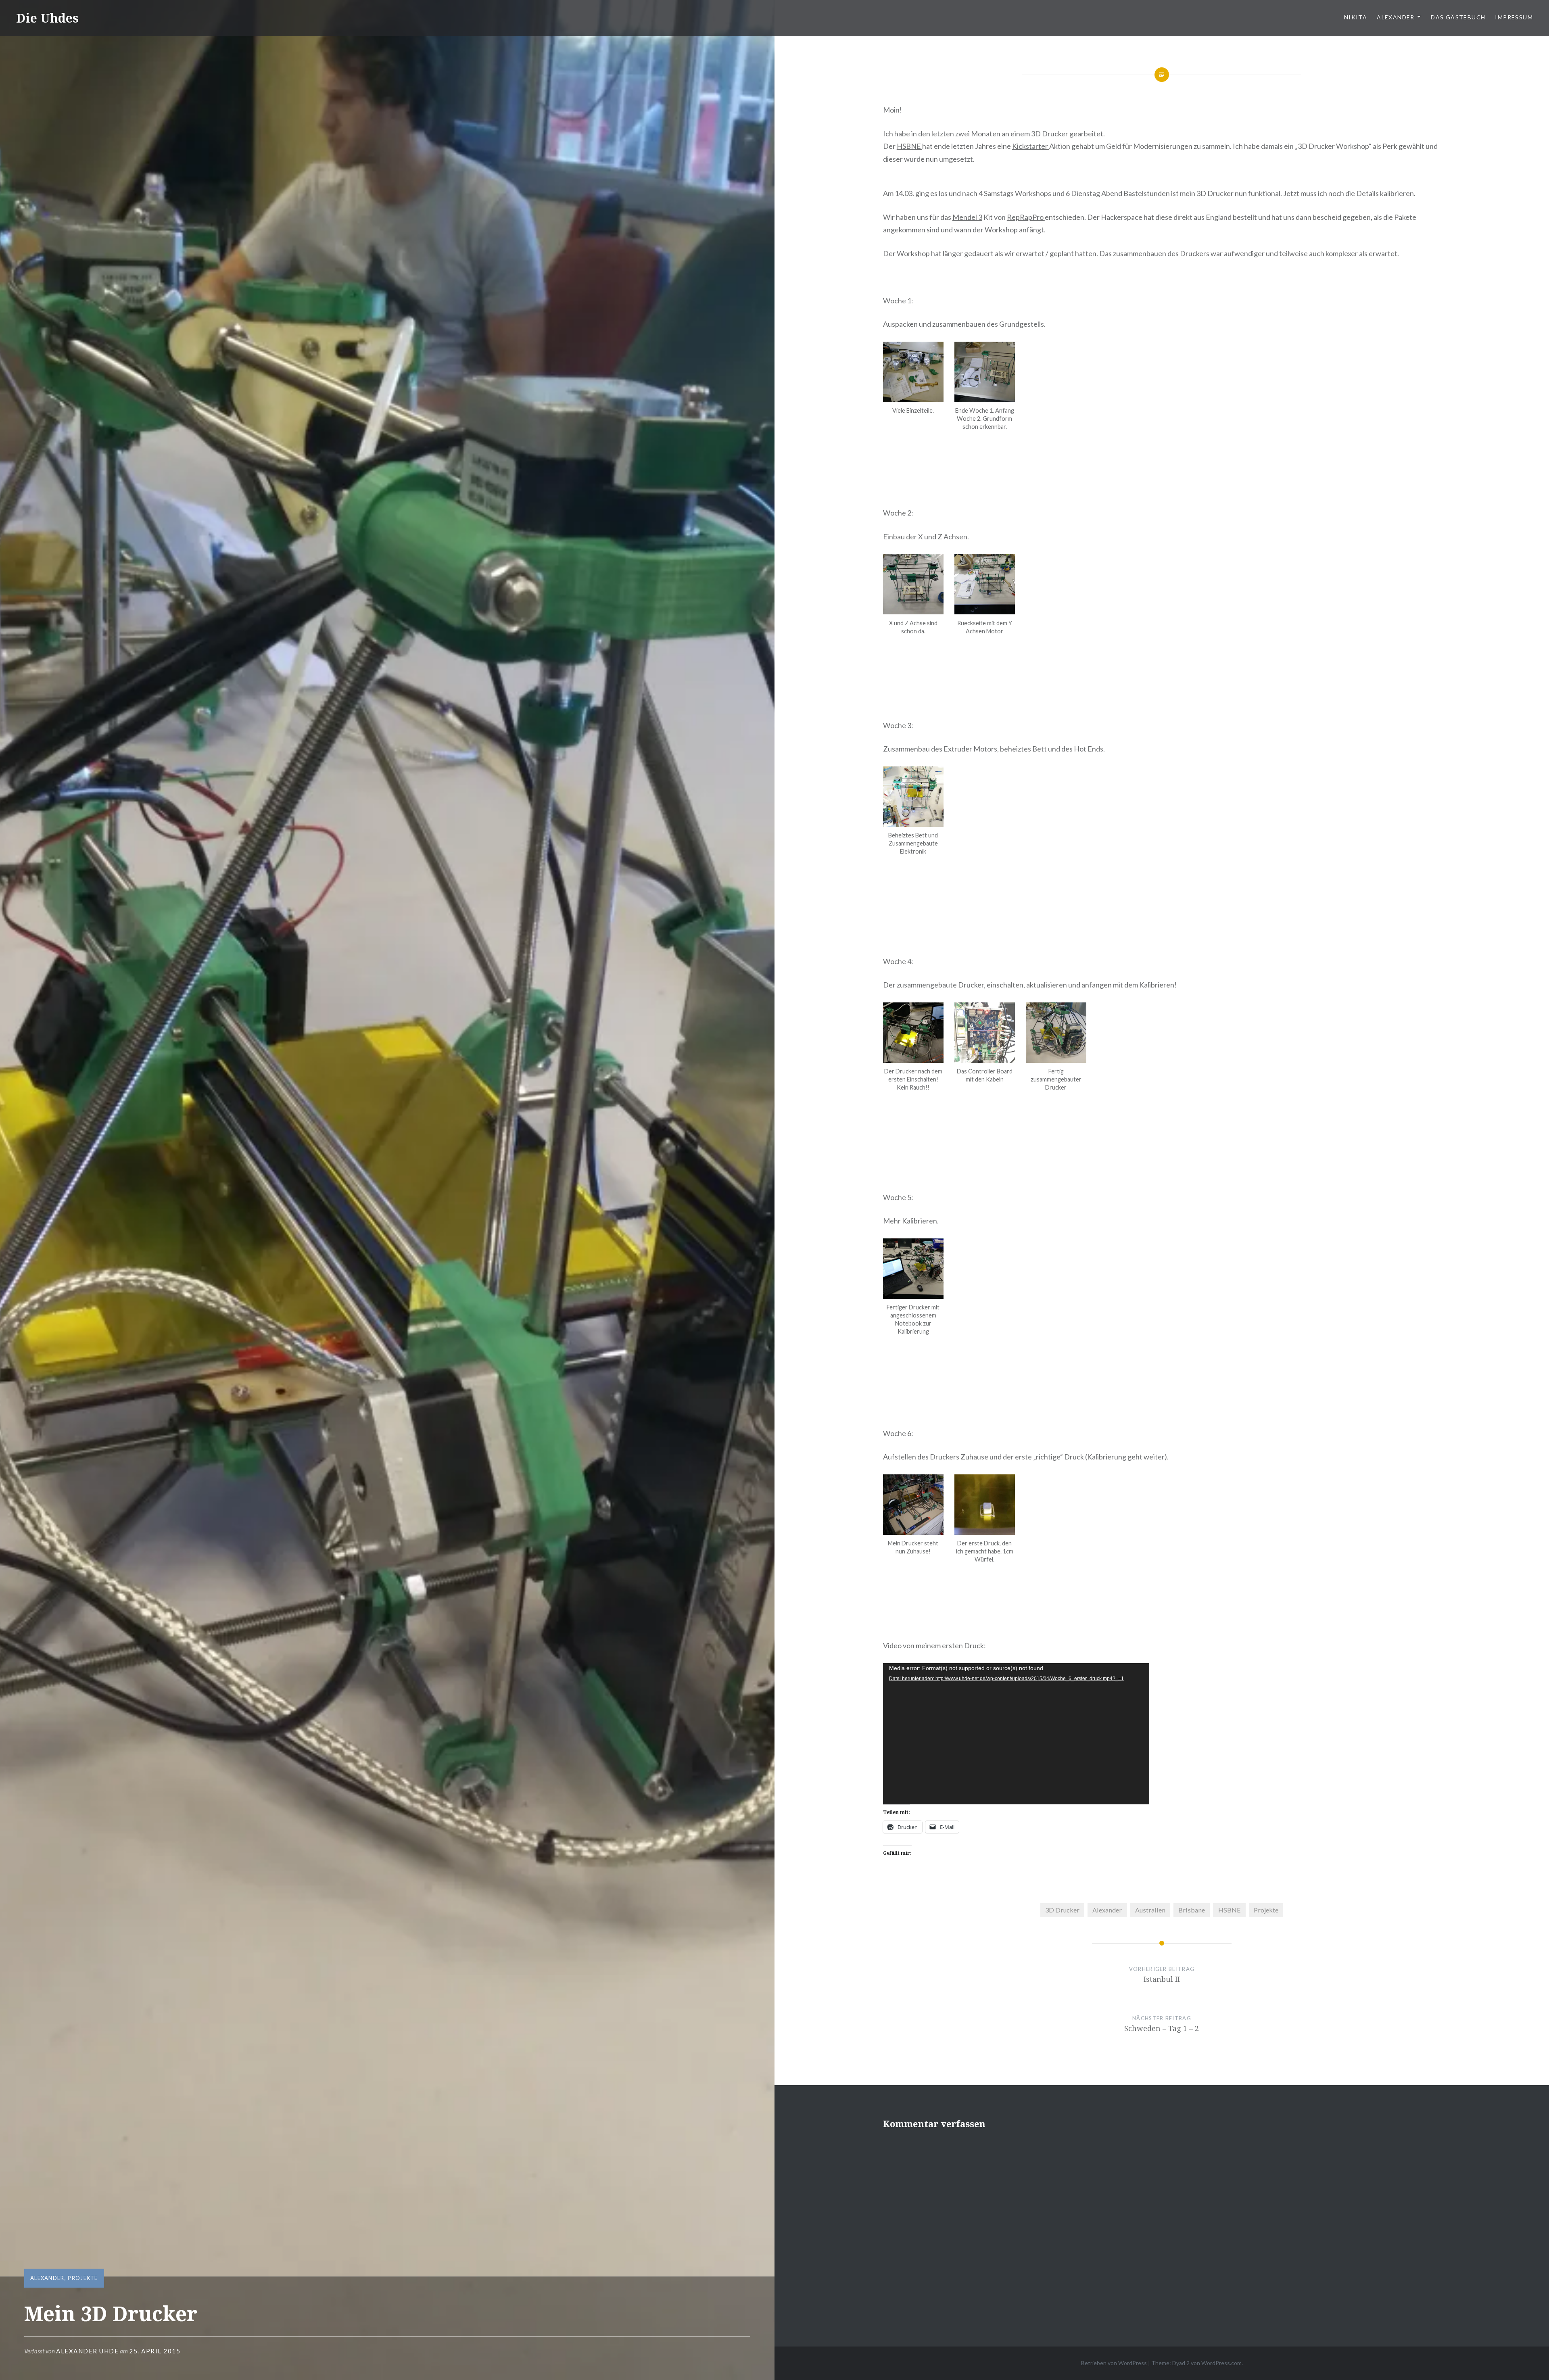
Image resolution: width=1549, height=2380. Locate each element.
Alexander (1396, 17)
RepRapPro (1026, 217)
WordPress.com (1221, 2363)
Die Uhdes (47, 18)
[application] (1016, 1734)
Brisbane (1192, 1910)
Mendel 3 (967, 217)
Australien (1150, 1910)
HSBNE (909, 146)
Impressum (1514, 17)
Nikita (1356, 17)
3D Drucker (1062, 1910)
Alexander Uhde (87, 2351)
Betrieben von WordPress (1114, 2363)
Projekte (83, 2278)
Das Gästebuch (1458, 17)
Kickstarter (1031, 146)
